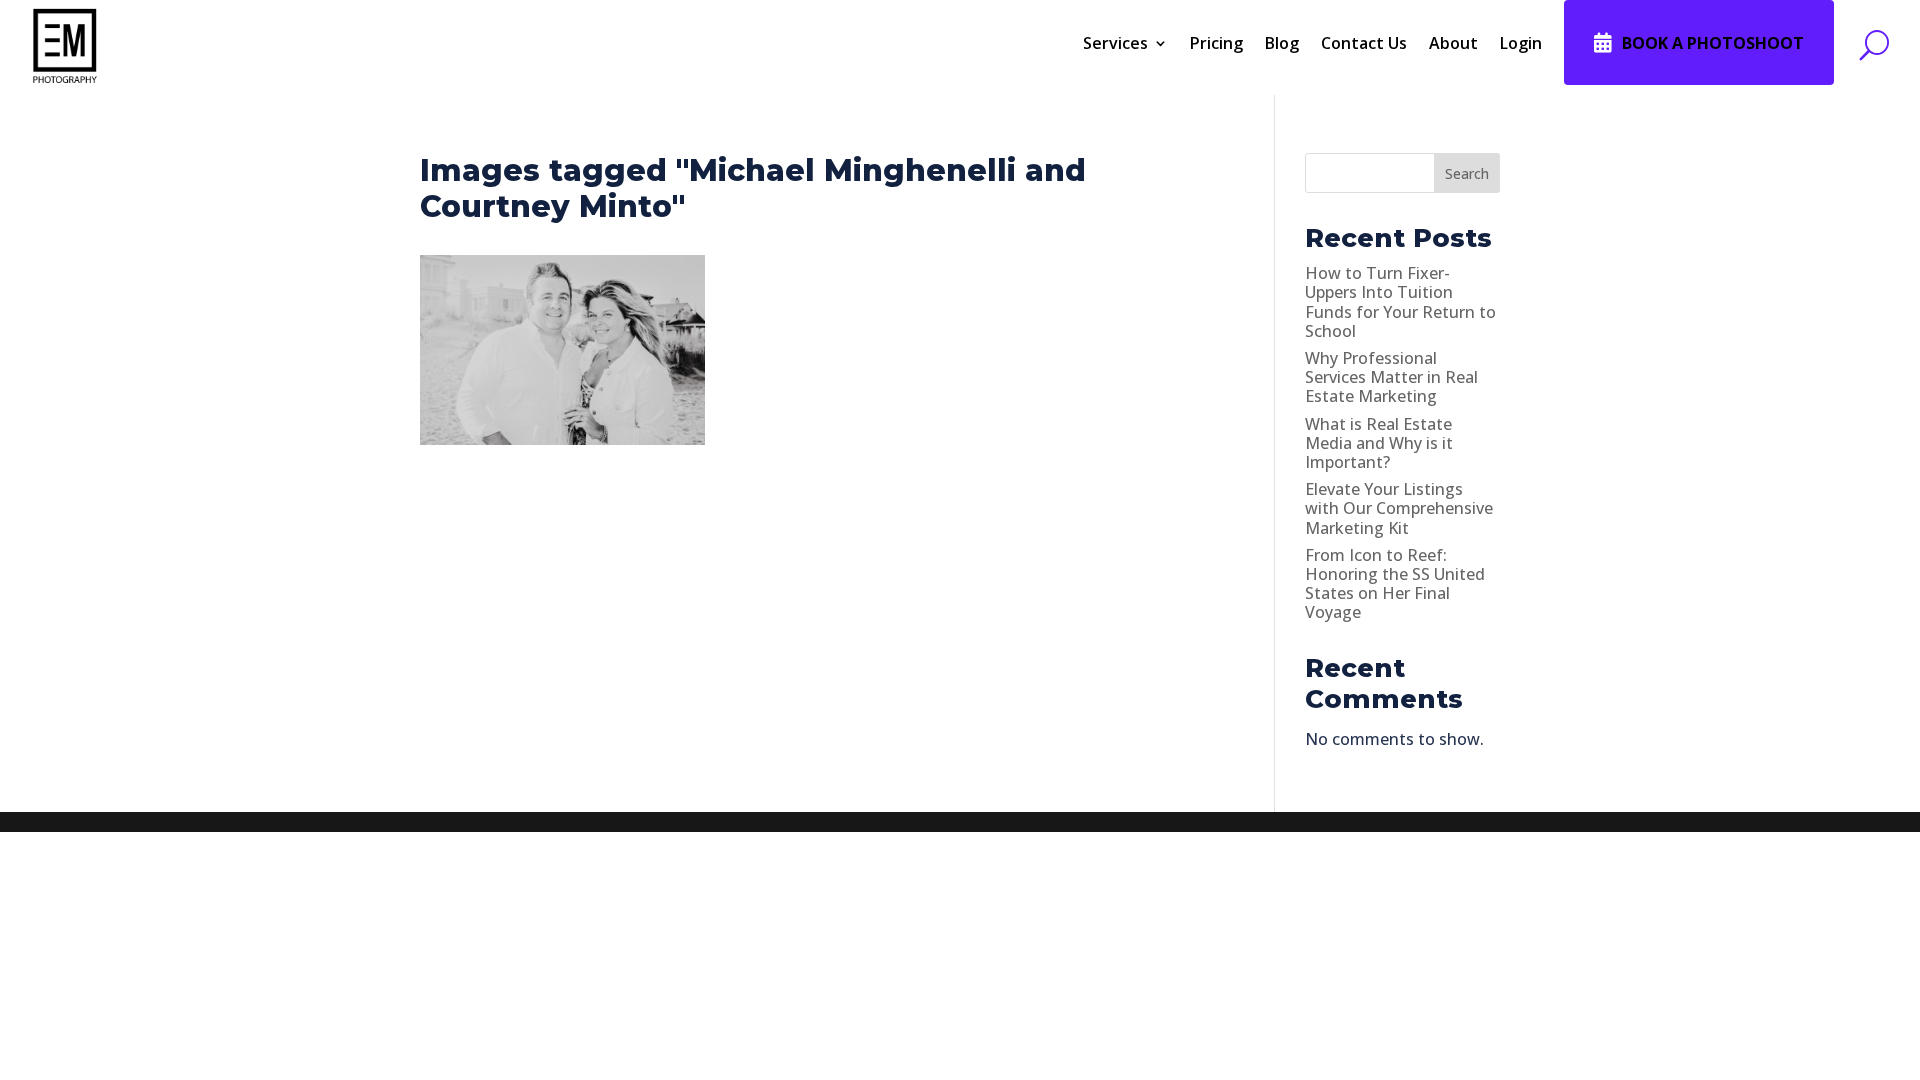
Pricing (1216, 43)
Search (1467, 173)
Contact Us (1364, 43)
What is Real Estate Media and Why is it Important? (1379, 443)
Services (1115, 43)
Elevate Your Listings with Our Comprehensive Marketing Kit (1399, 508)
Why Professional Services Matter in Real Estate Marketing (1391, 377)
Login (1521, 43)
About (1453, 43)
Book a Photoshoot (1713, 43)
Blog (1282, 43)
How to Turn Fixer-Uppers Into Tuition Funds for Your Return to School (1400, 302)
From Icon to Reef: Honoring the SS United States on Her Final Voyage (1395, 584)
